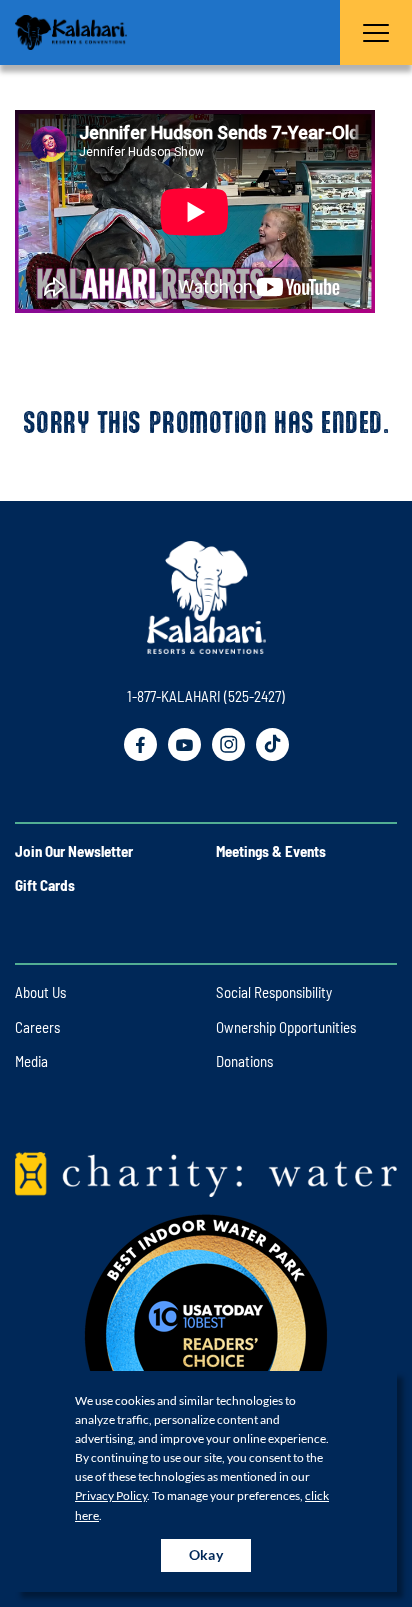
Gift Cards (45, 885)
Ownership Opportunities (286, 1027)
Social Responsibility (274, 992)
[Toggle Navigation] (376, 32)
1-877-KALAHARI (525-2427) (206, 696)
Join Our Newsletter (74, 851)
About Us (40, 992)
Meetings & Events (271, 851)
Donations (244, 1061)
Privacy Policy (111, 1495)
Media (31, 1061)
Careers (37, 1027)
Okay (206, 1554)
